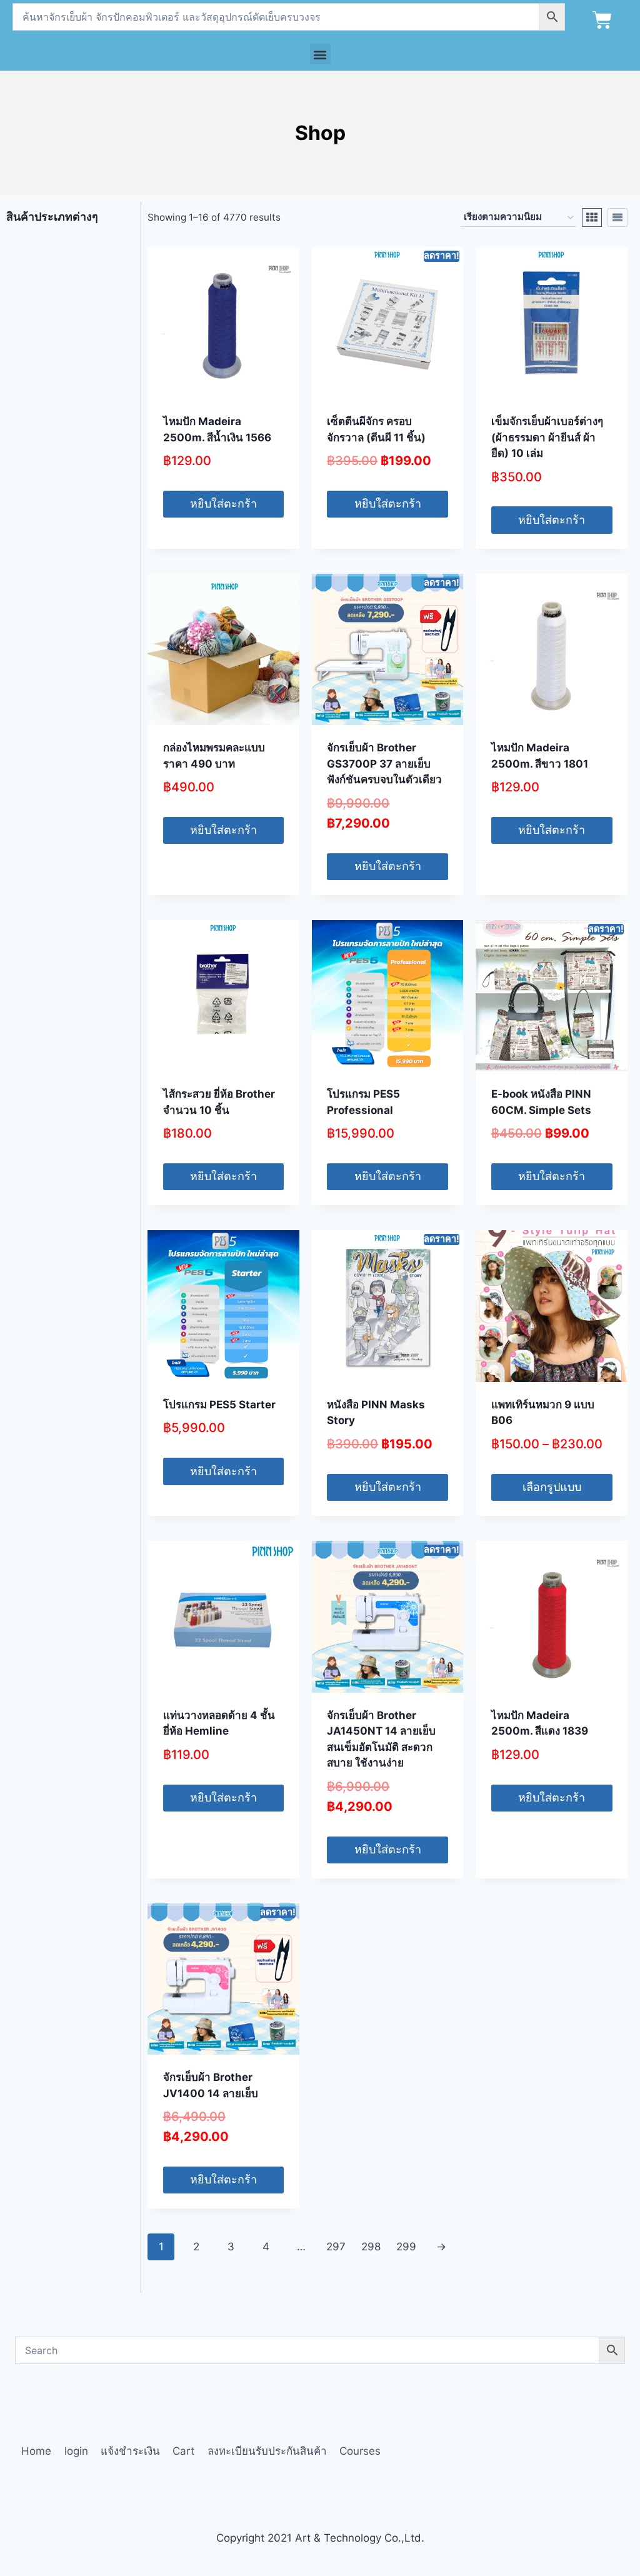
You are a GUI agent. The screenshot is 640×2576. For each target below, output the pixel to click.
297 (336, 2247)
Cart (183, 2451)
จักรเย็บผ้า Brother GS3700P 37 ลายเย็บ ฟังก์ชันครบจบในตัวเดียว (384, 764)
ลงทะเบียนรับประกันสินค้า (267, 2451)
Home (36, 2451)
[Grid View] (592, 218)
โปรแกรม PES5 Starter (219, 1405)
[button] (320, 54)
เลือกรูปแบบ (552, 1487)
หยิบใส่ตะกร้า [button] (223, 504)
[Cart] (602, 20)
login (76, 2451)
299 (406, 2247)
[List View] (617, 218)
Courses (360, 2451)
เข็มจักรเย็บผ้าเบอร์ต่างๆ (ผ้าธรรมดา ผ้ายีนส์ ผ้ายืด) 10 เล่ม (547, 437)
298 (371, 2247)
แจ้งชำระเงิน (130, 2451)
